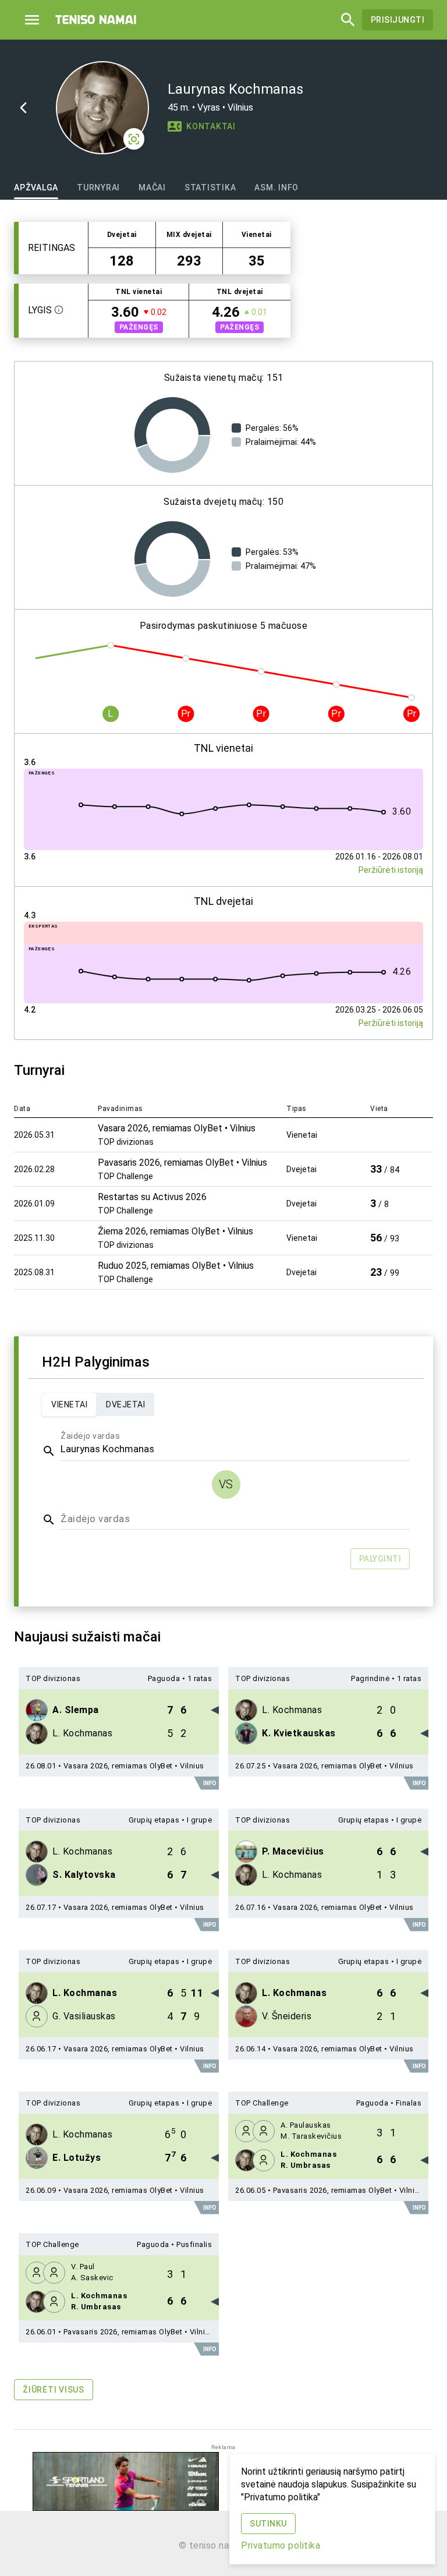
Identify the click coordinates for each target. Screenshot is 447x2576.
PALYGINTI (380, 1559)
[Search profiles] (345, 20)
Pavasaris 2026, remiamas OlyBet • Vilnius (348, 2190)
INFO (210, 1783)
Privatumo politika (281, 2545)
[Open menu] (32, 20)
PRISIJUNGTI (398, 20)
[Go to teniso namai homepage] (96, 20)
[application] (172, 435)
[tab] (36, 187)
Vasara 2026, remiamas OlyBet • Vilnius (134, 1766)
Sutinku (268, 2524)
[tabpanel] (223, 1318)
